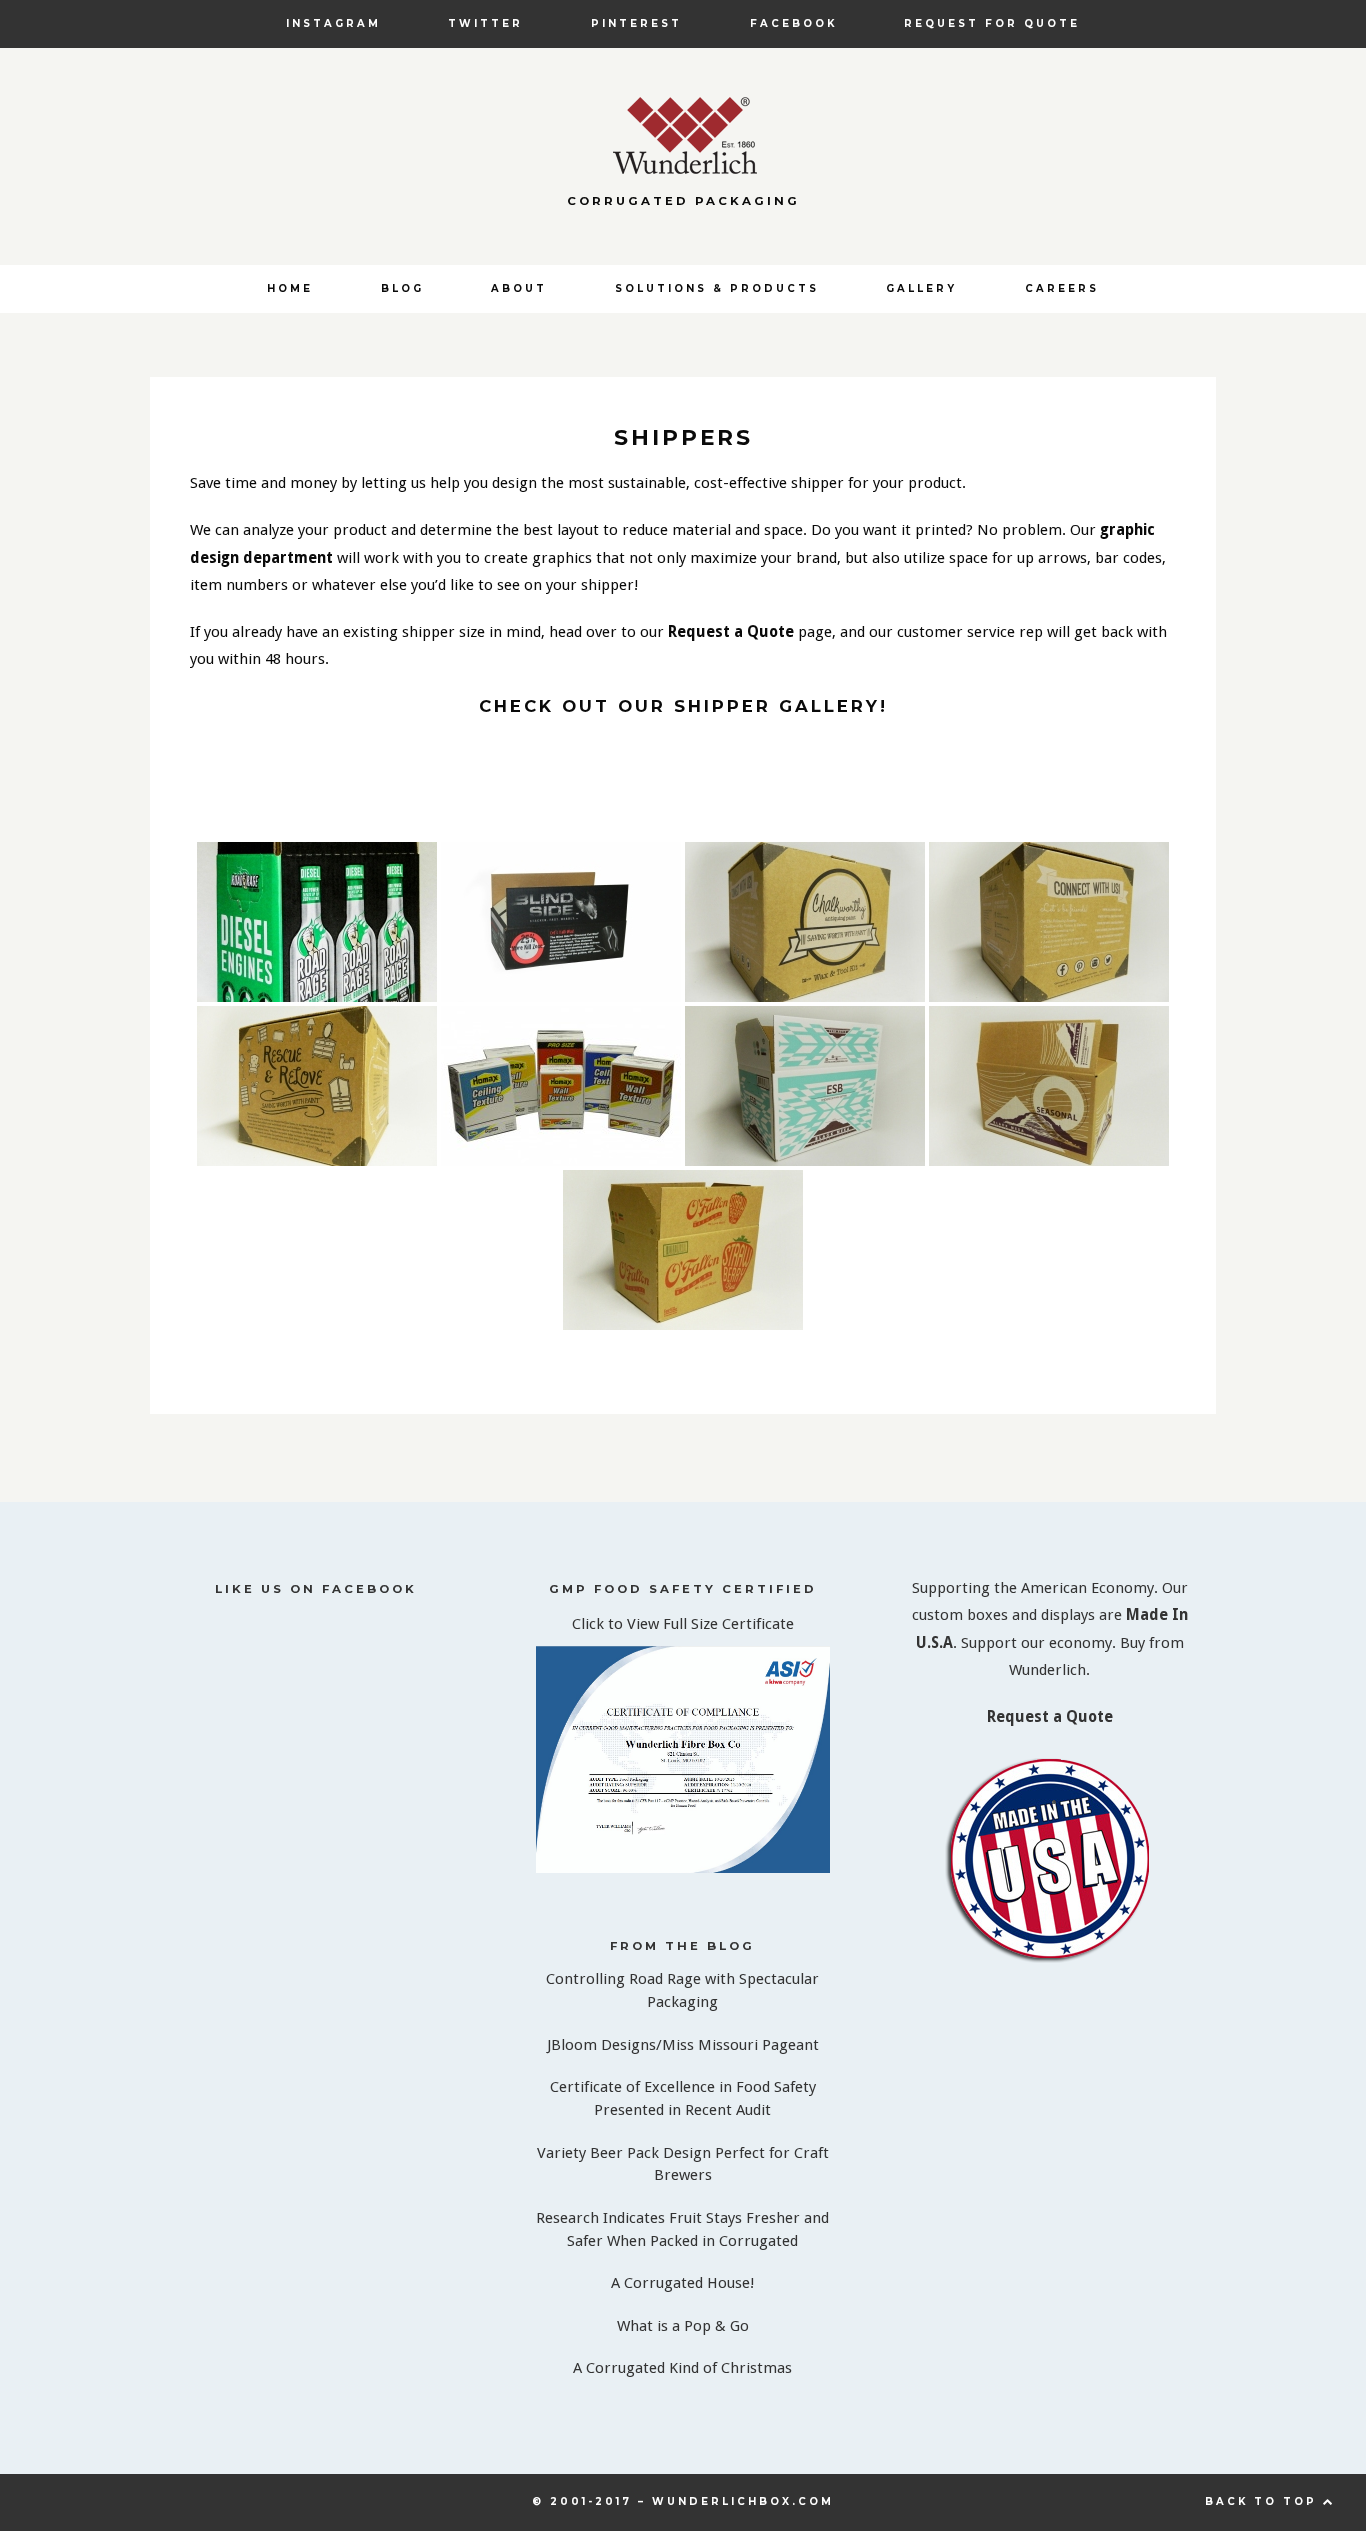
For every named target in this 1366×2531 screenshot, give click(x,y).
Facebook (793, 23)
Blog (402, 288)
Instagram (333, 23)
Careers (1062, 288)
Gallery (921, 288)
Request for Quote (992, 23)
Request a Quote (733, 632)
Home (290, 288)
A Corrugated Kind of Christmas (682, 2368)
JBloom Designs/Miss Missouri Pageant (683, 2045)
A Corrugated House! (683, 2283)
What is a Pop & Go (683, 2326)
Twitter (485, 23)
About (519, 288)
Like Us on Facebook (316, 1589)
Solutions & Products (717, 288)
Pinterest (636, 23)
